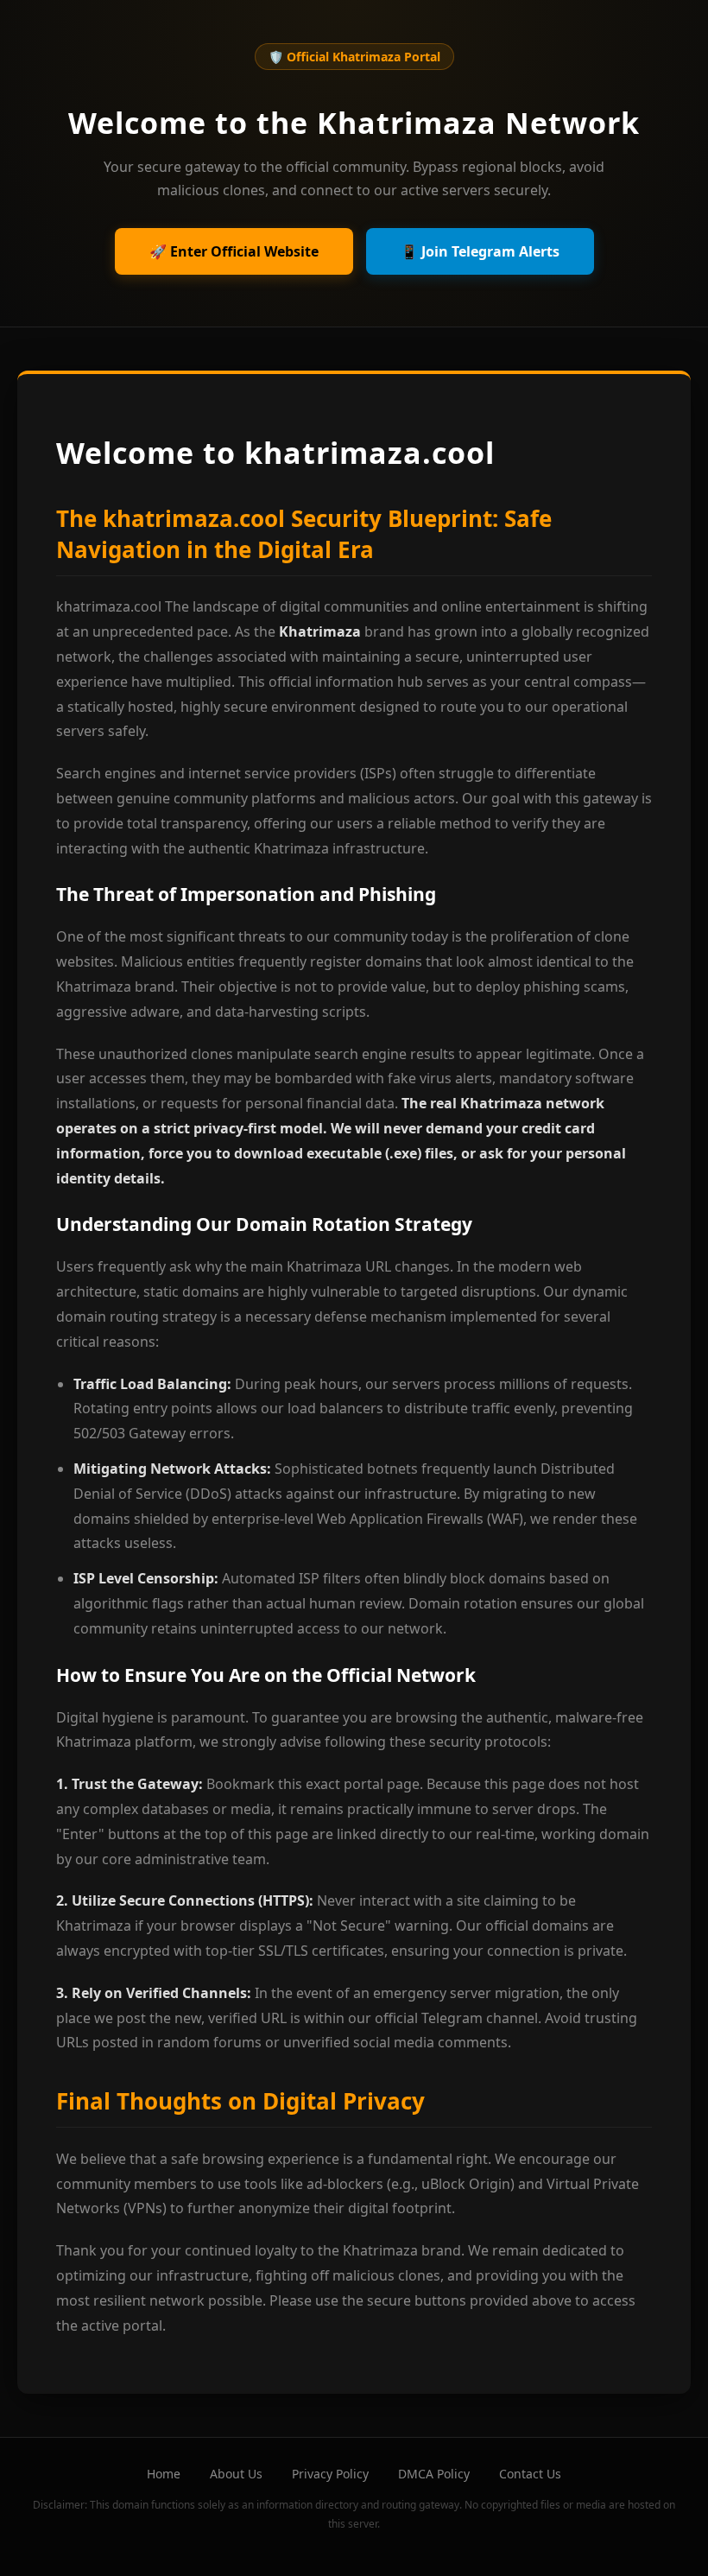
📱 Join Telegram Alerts (480, 251)
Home (164, 2474)
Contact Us (530, 2474)
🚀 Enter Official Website (234, 251)
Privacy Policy (330, 2474)
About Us (236, 2474)
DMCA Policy (434, 2474)
